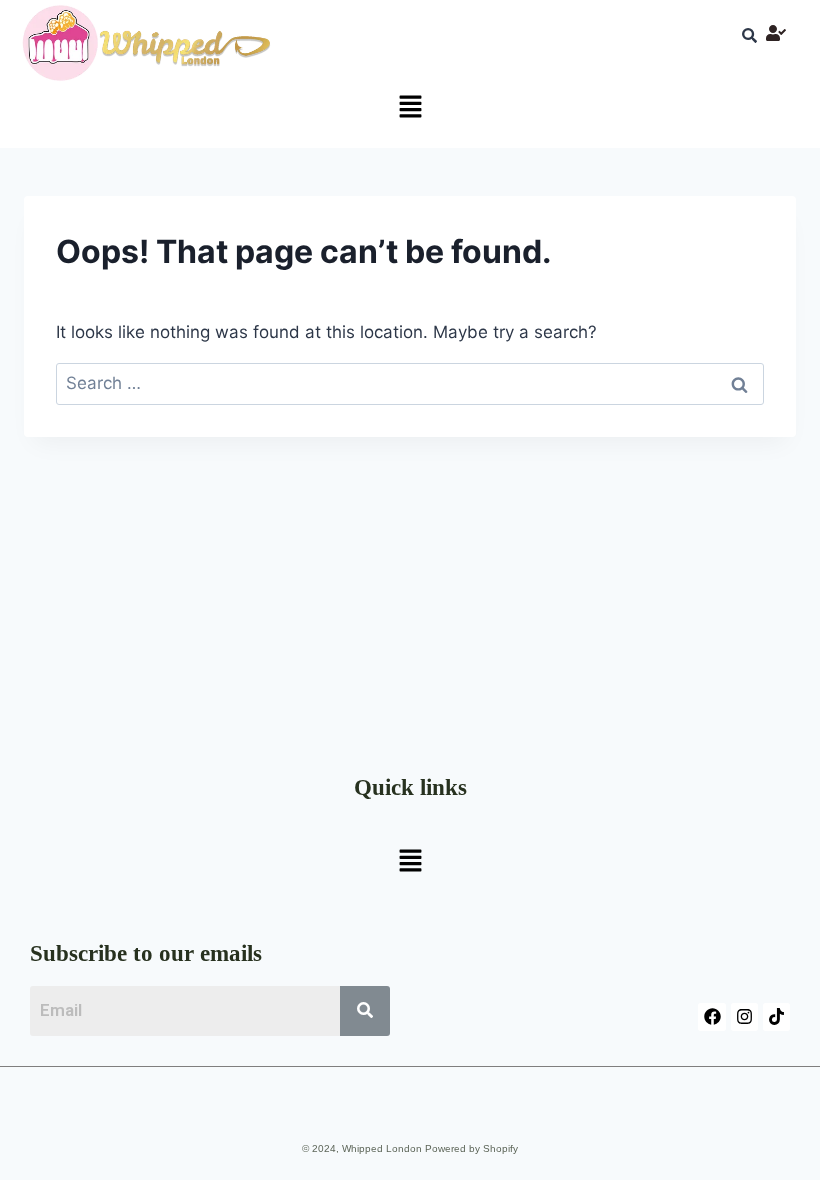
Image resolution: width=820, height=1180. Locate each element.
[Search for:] (410, 383)
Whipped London (382, 1148)
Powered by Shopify (471, 1148)
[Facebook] (711, 1016)
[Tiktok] (776, 1016)
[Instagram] (744, 1016)
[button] (410, 107)
